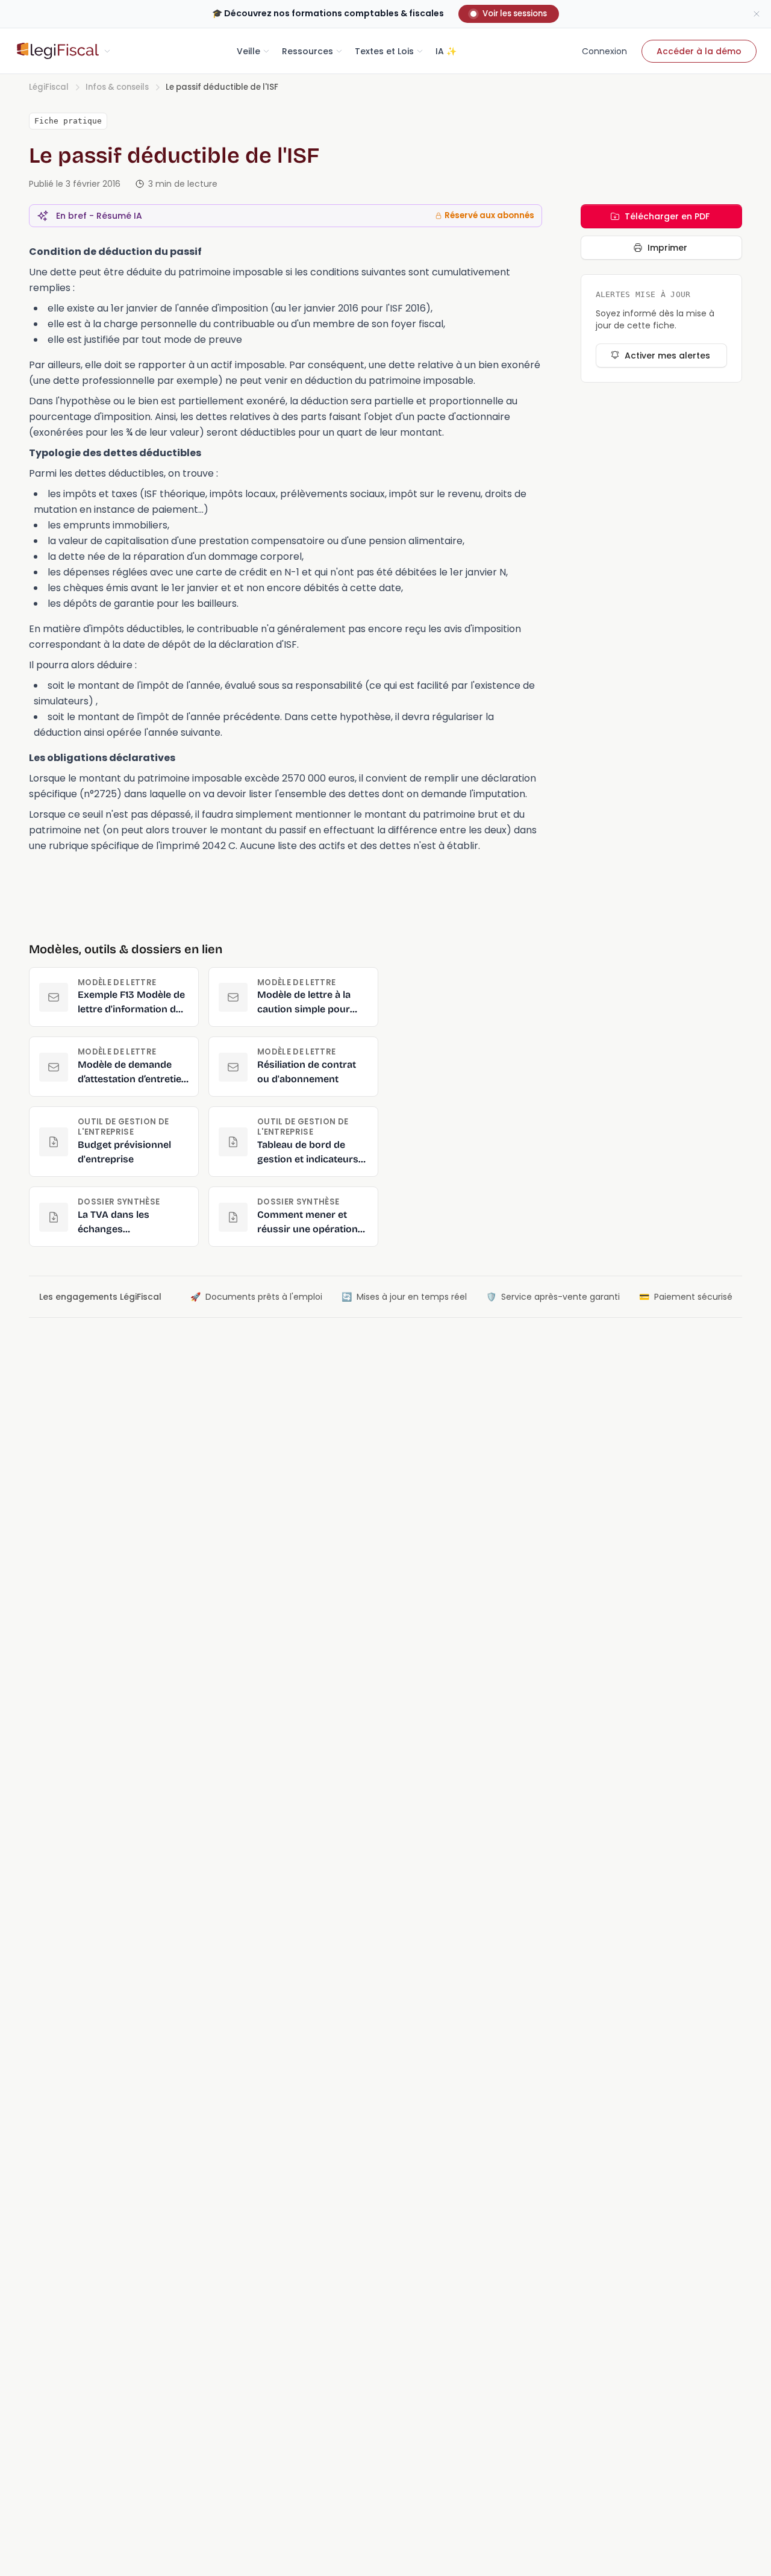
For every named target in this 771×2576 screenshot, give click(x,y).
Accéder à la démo (699, 51)
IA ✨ (446, 51)
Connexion (604, 51)
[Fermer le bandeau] (757, 14)
